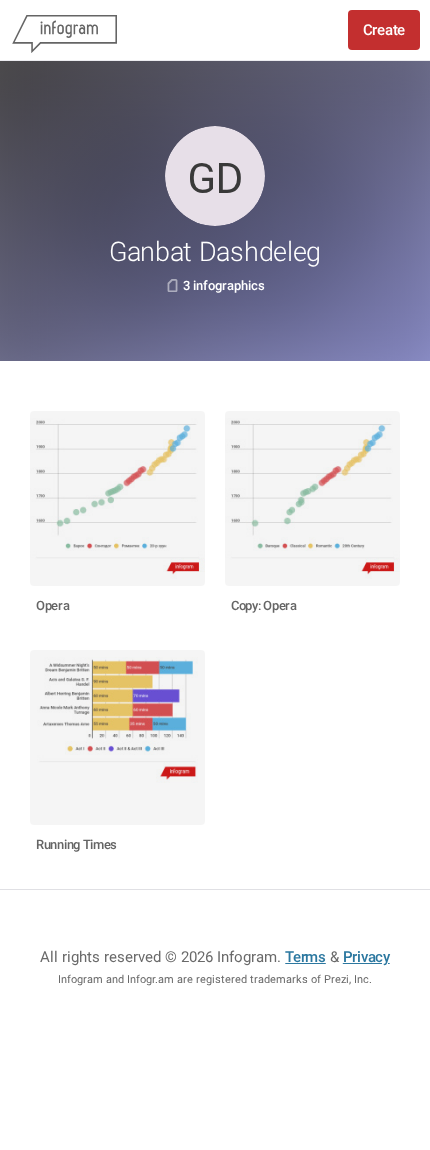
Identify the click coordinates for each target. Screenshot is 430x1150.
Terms (305, 957)
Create (384, 30)
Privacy (366, 957)
